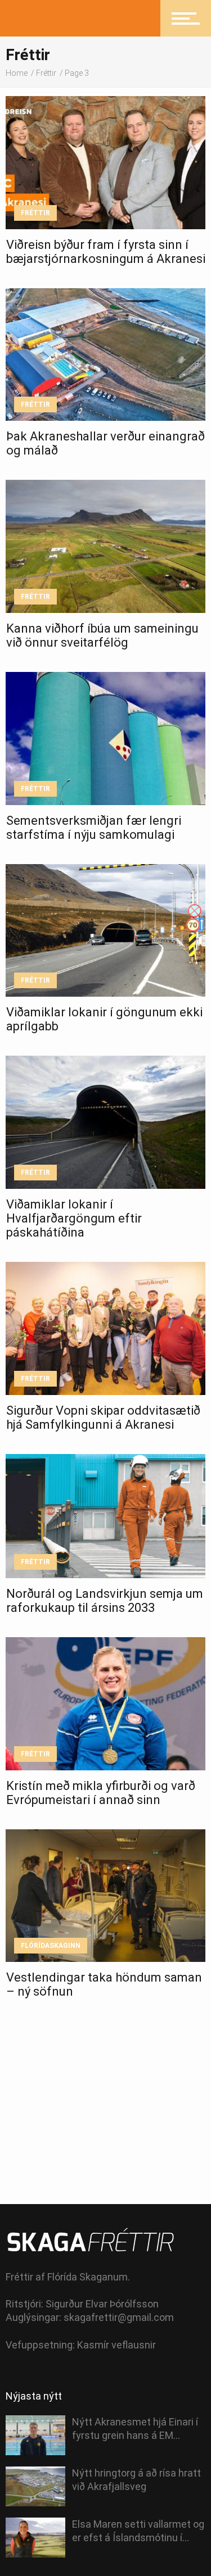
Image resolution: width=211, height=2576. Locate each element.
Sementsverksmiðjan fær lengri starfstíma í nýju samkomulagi (94, 828)
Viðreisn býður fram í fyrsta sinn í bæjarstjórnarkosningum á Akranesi (106, 252)
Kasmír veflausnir (116, 2345)
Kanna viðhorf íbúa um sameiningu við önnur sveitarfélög (102, 635)
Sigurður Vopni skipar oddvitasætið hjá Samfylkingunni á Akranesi (103, 1418)
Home (17, 73)
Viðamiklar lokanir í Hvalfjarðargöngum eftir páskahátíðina (74, 1218)
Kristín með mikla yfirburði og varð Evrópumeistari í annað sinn (101, 1793)
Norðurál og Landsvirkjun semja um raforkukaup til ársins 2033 (105, 1601)
